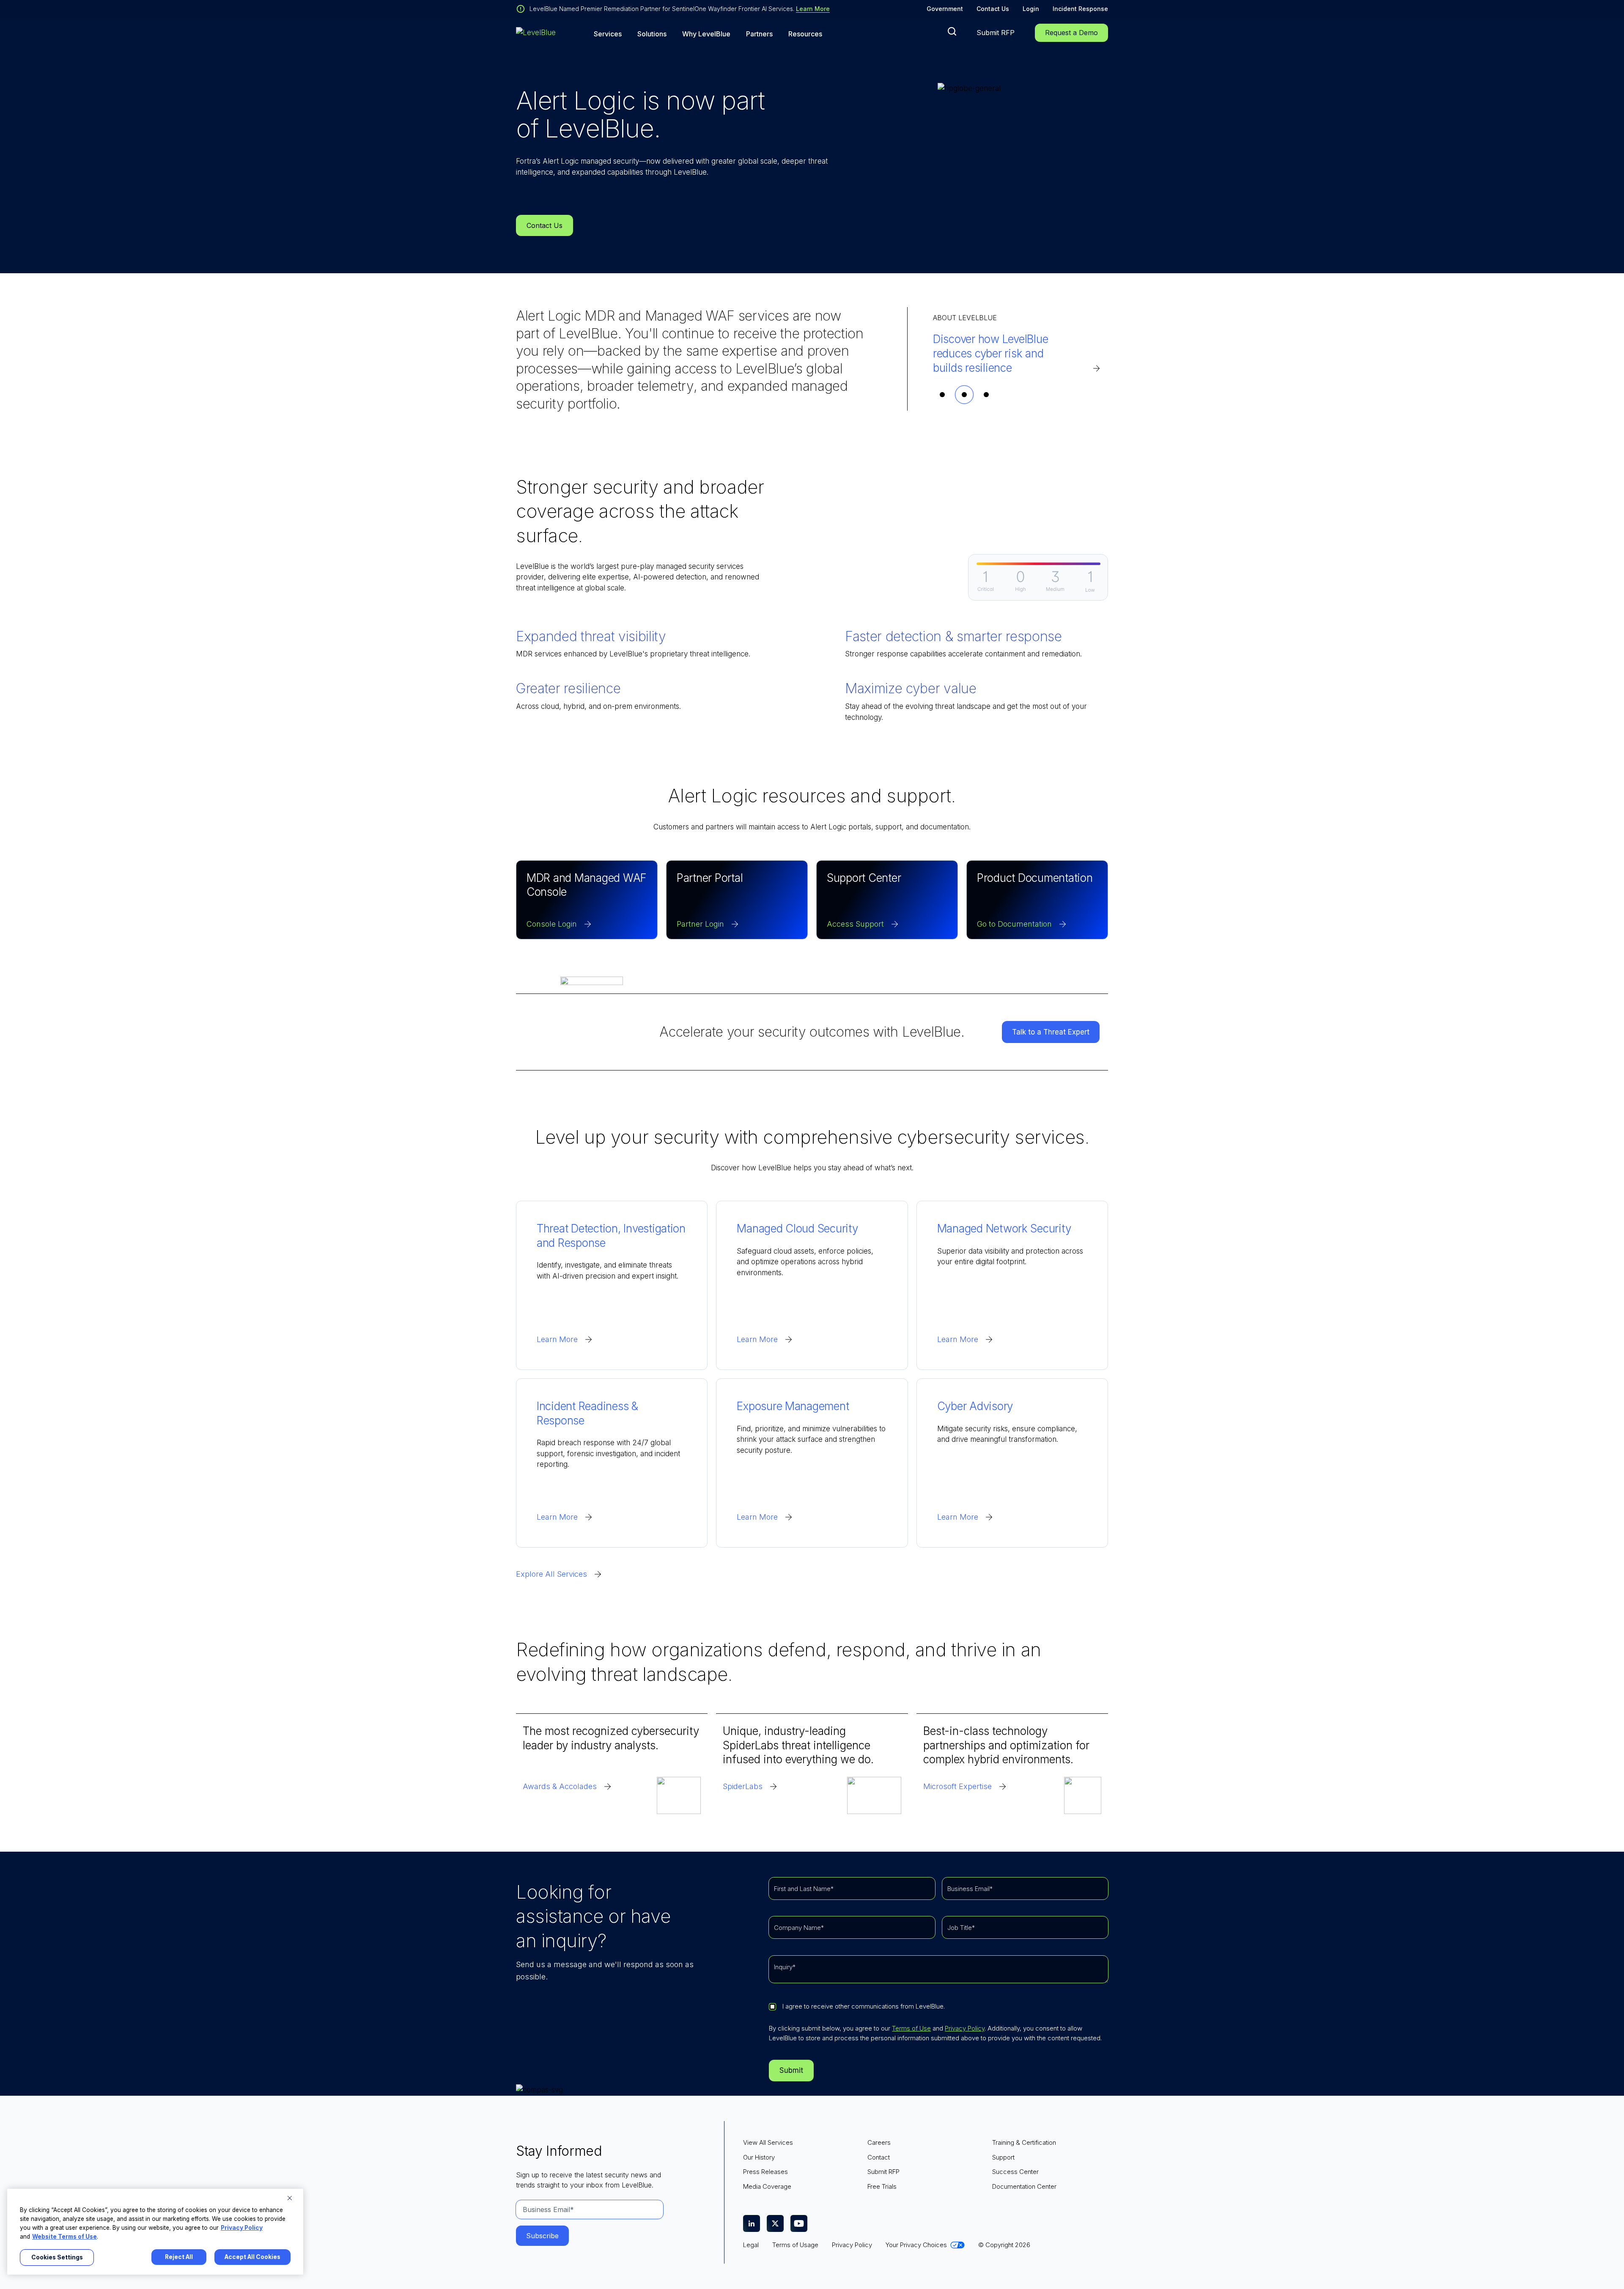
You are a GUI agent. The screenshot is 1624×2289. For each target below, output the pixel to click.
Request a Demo (1071, 33)
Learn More (813, 9)
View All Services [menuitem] (768, 2142)
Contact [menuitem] (879, 2157)
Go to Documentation (1014, 924)
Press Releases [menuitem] (765, 2172)
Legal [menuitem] (751, 2245)
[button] (952, 31)
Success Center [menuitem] (1015, 2172)
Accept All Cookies (252, 2257)
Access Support (855, 924)
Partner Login (700, 924)
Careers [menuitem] (879, 2142)
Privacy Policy (965, 2028)
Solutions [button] (652, 34)
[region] (155, 2232)
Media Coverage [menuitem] (767, 2186)
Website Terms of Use (64, 2237)
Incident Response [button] (1080, 9)
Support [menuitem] (1003, 2157)
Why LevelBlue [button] (706, 34)
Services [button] (608, 34)
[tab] (942, 395)
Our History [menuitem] (759, 2157)
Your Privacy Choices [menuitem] (916, 2245)
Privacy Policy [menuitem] (852, 2245)
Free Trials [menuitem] (882, 2186)
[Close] (290, 2198)
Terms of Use (911, 2028)
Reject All (179, 2257)
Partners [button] (759, 34)
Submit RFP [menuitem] (883, 2172)
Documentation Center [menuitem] (1024, 2186)
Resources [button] (805, 34)
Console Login (552, 924)
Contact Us (993, 9)
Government (945, 9)
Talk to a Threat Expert (1051, 1032)
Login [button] (1031, 9)
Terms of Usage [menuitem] (795, 2245)
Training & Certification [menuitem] (1024, 2142)
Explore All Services (551, 1574)
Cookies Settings (57, 2257)
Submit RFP (996, 33)
